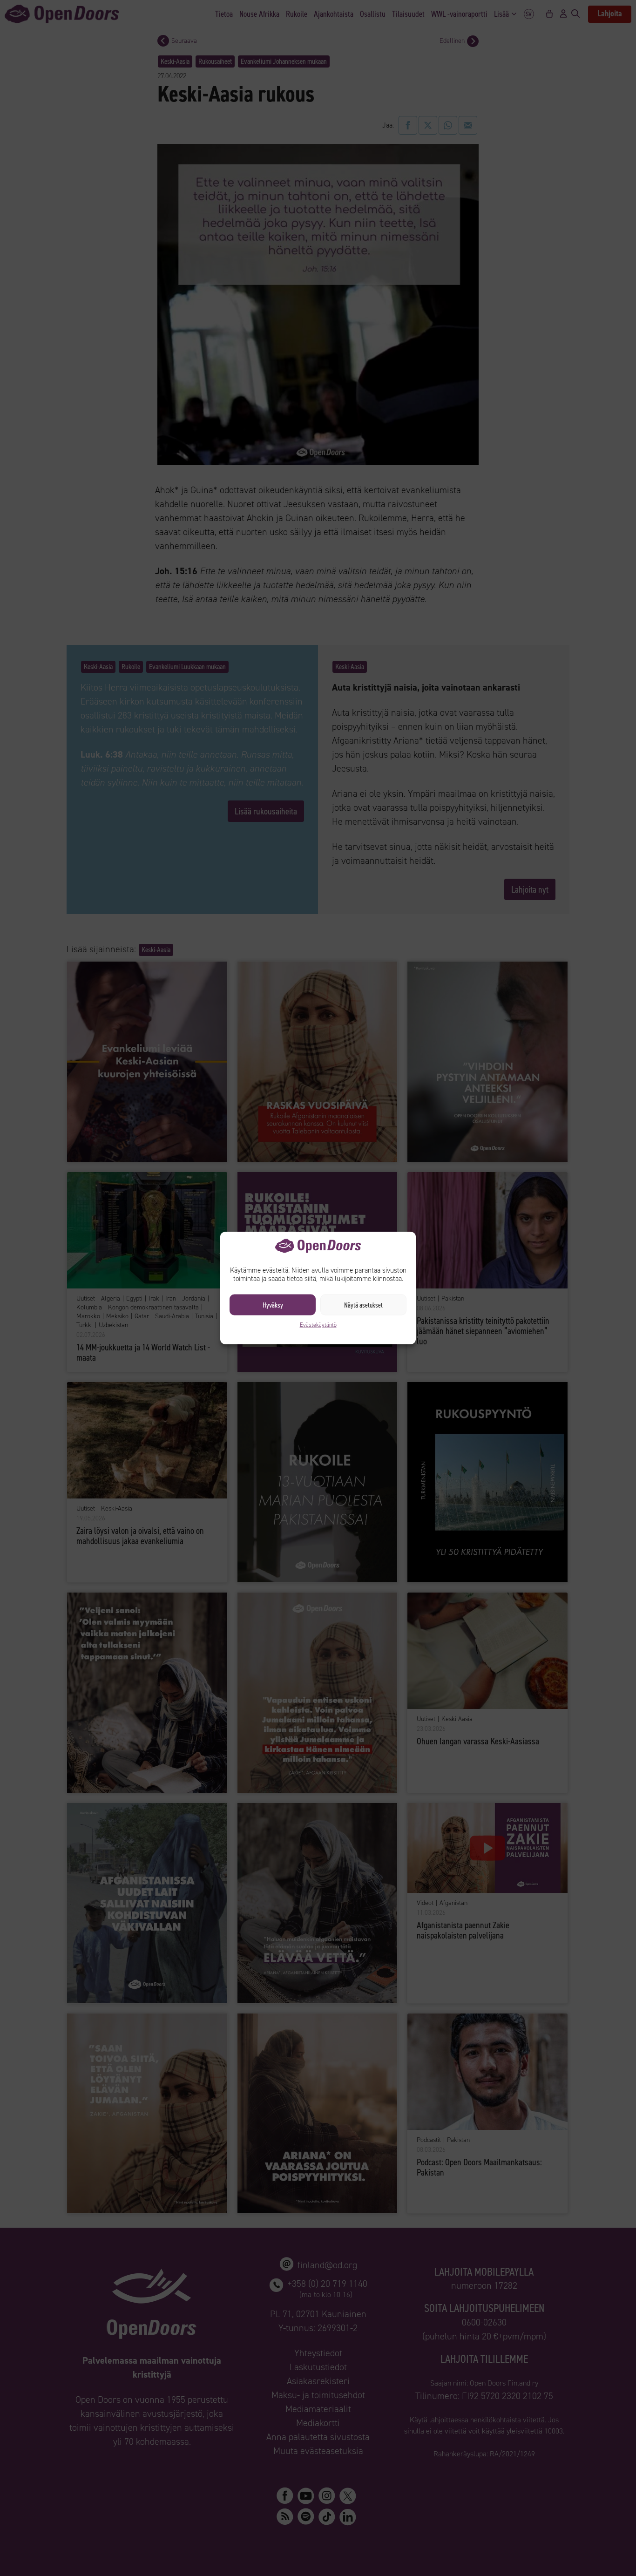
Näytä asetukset (363, 1305)
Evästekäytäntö (318, 1325)
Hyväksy (273, 1305)
